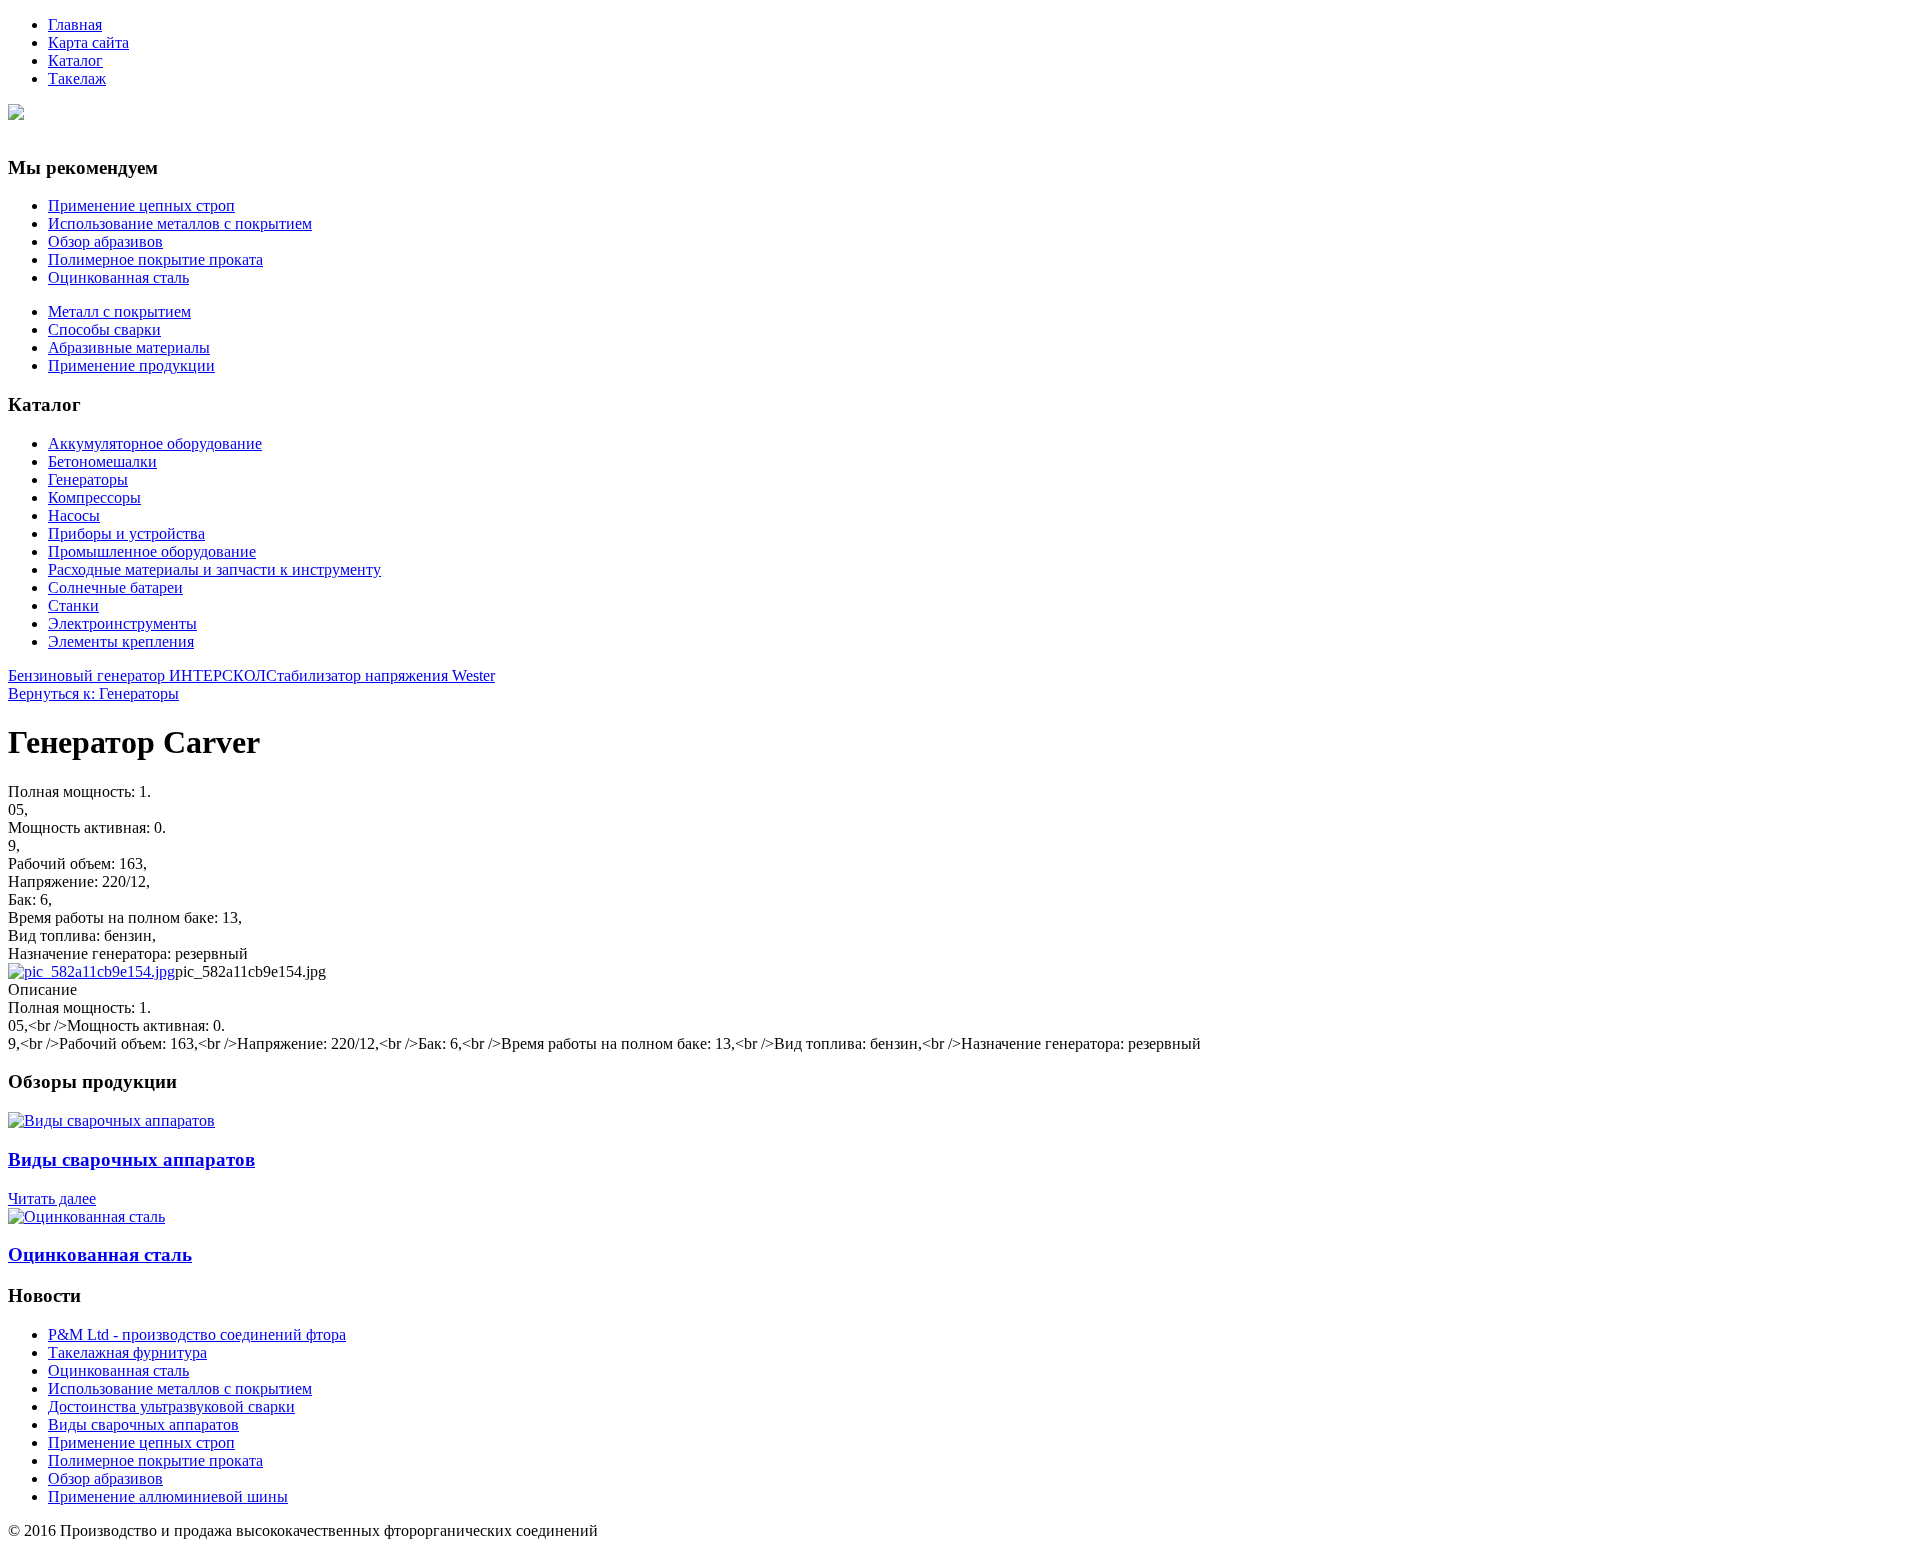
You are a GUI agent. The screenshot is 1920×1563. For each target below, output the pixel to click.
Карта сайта (88, 42)
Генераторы (88, 479)
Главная (75, 24)
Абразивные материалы (129, 347)
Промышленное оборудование (152, 551)
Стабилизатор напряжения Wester (380, 675)
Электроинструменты (122, 623)
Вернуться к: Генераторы (93, 693)
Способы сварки (104, 329)
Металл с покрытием (119, 311)
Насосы (74, 515)
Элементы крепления (121, 641)
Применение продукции (131, 365)
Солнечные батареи (115, 587)
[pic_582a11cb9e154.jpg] (91, 971)
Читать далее (52, 1198)
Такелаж (77, 78)
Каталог (75, 60)
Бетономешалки (102, 461)
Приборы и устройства (126, 533)
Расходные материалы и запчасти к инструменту (214, 569)
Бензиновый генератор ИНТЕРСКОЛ (137, 675)
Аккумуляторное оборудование (155, 443)
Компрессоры (94, 497)
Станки (73, 605)
